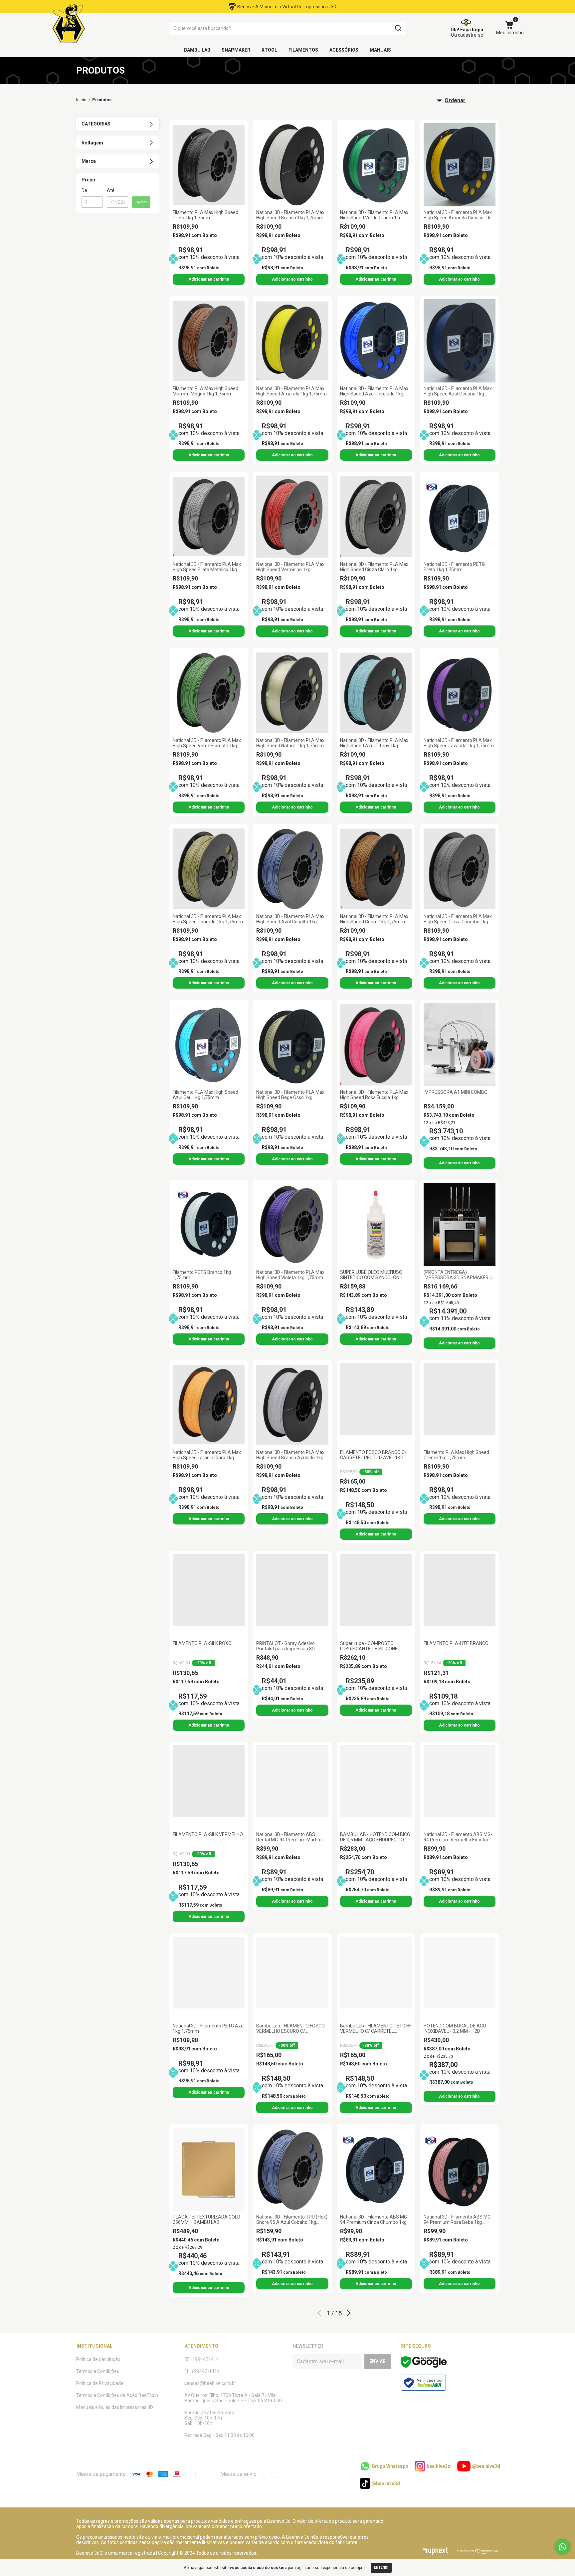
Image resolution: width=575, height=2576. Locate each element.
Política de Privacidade (100, 2383)
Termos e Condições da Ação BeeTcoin (117, 2395)
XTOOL (269, 50)
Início (81, 100)
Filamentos (303, 50)
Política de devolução (98, 2359)
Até (111, 190)
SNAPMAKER (236, 50)
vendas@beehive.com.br (210, 2383)
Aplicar (141, 202)
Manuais (380, 50)
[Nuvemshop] (478, 2553)
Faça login (472, 30)
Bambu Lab (197, 50)
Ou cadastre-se (467, 35)
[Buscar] (398, 28)
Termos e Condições (98, 2371)
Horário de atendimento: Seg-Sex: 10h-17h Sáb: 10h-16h (210, 2418)
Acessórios (344, 50)
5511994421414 (202, 2359)
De (84, 190)
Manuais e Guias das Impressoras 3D (115, 2407)
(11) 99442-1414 (202, 2371)
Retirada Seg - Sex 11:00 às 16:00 (219, 2435)
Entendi (381, 2568)
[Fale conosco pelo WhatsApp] (563, 2547)
